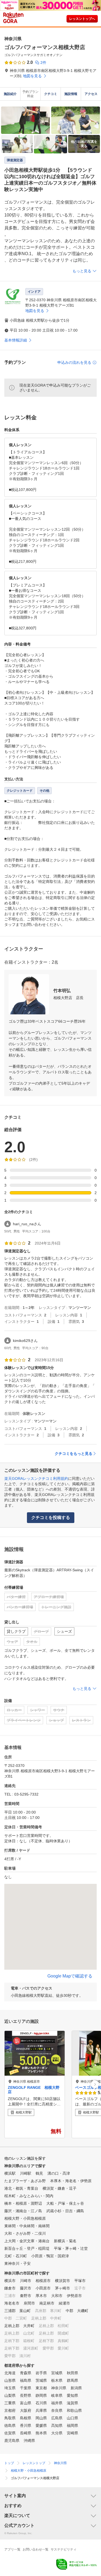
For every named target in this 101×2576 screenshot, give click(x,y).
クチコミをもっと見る (74, 1454)
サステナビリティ (64, 2549)
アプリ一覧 (12, 2549)
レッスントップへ (82, 19)
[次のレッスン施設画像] (95, 2084)
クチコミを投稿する (51, 1518)
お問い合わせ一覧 (36, 2549)
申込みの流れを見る (74, 362)
